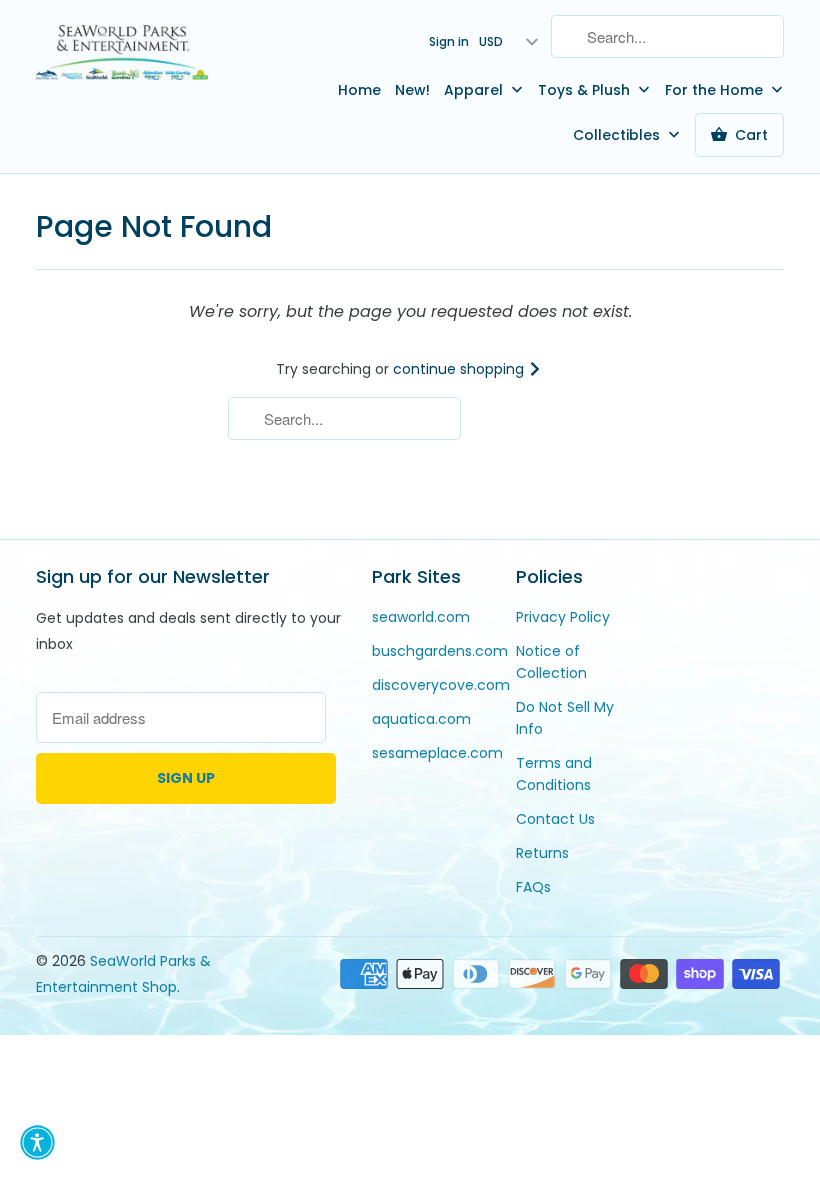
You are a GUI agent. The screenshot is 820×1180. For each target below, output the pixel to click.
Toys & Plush (586, 90)
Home (359, 90)
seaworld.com (421, 617)
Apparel (475, 90)
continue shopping (460, 369)
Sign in (449, 41)
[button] (37, 1142)
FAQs (533, 887)
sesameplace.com (437, 753)
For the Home (716, 90)
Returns (542, 853)
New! (412, 90)
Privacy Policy (563, 617)
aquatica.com (421, 719)
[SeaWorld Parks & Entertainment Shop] (122, 51)
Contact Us (555, 819)
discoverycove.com (441, 685)
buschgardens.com (440, 651)
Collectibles (618, 135)
